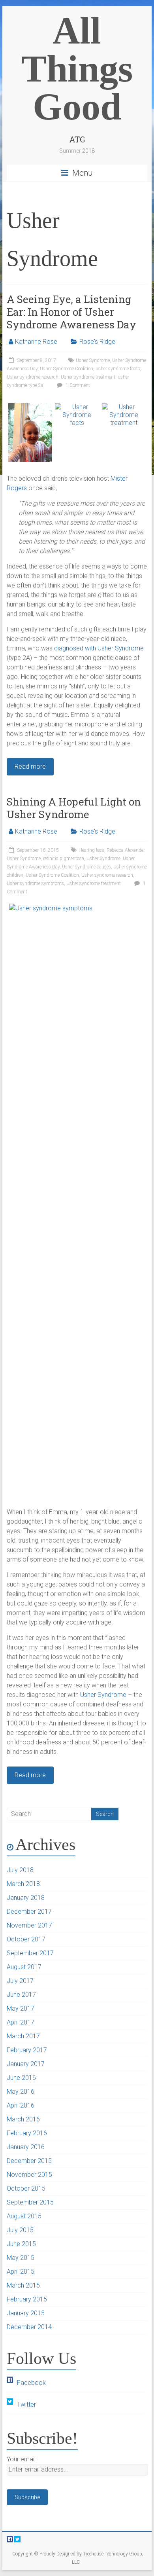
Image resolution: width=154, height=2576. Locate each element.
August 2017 (24, 1967)
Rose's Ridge (97, 342)
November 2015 (29, 2175)
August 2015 (24, 2216)
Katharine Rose (36, 342)
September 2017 (30, 1953)
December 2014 (29, 2327)
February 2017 (27, 2050)
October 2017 (26, 1939)
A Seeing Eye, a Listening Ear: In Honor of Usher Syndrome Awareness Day (71, 312)
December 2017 (29, 1912)
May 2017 (21, 2008)
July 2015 (20, 2230)
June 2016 (21, 2078)
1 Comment (77, 385)
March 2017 (23, 2036)
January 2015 (26, 2313)
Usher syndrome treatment (88, 377)
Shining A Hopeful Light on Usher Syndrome (74, 808)
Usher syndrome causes (86, 867)
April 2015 (21, 2272)
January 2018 (26, 1898)
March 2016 (23, 2119)
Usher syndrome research (33, 377)
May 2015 (21, 2258)
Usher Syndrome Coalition (67, 369)
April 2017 (21, 2022)
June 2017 (21, 1995)
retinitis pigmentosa (64, 859)
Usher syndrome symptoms (35, 883)
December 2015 (29, 2161)
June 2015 (21, 2244)
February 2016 (27, 2133)
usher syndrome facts (118, 369)
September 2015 (30, 2202)
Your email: (22, 2459)
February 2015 (27, 2299)
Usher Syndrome (93, 360)
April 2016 (21, 2105)
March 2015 (23, 2285)
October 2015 (26, 2188)
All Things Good (77, 69)
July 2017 (20, 1981)
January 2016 (26, 2147)
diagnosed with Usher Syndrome (99, 648)
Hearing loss (91, 850)
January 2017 (26, 2064)
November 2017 (29, 1925)
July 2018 (20, 1870)
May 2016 (21, 2092)
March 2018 (23, 1884)
